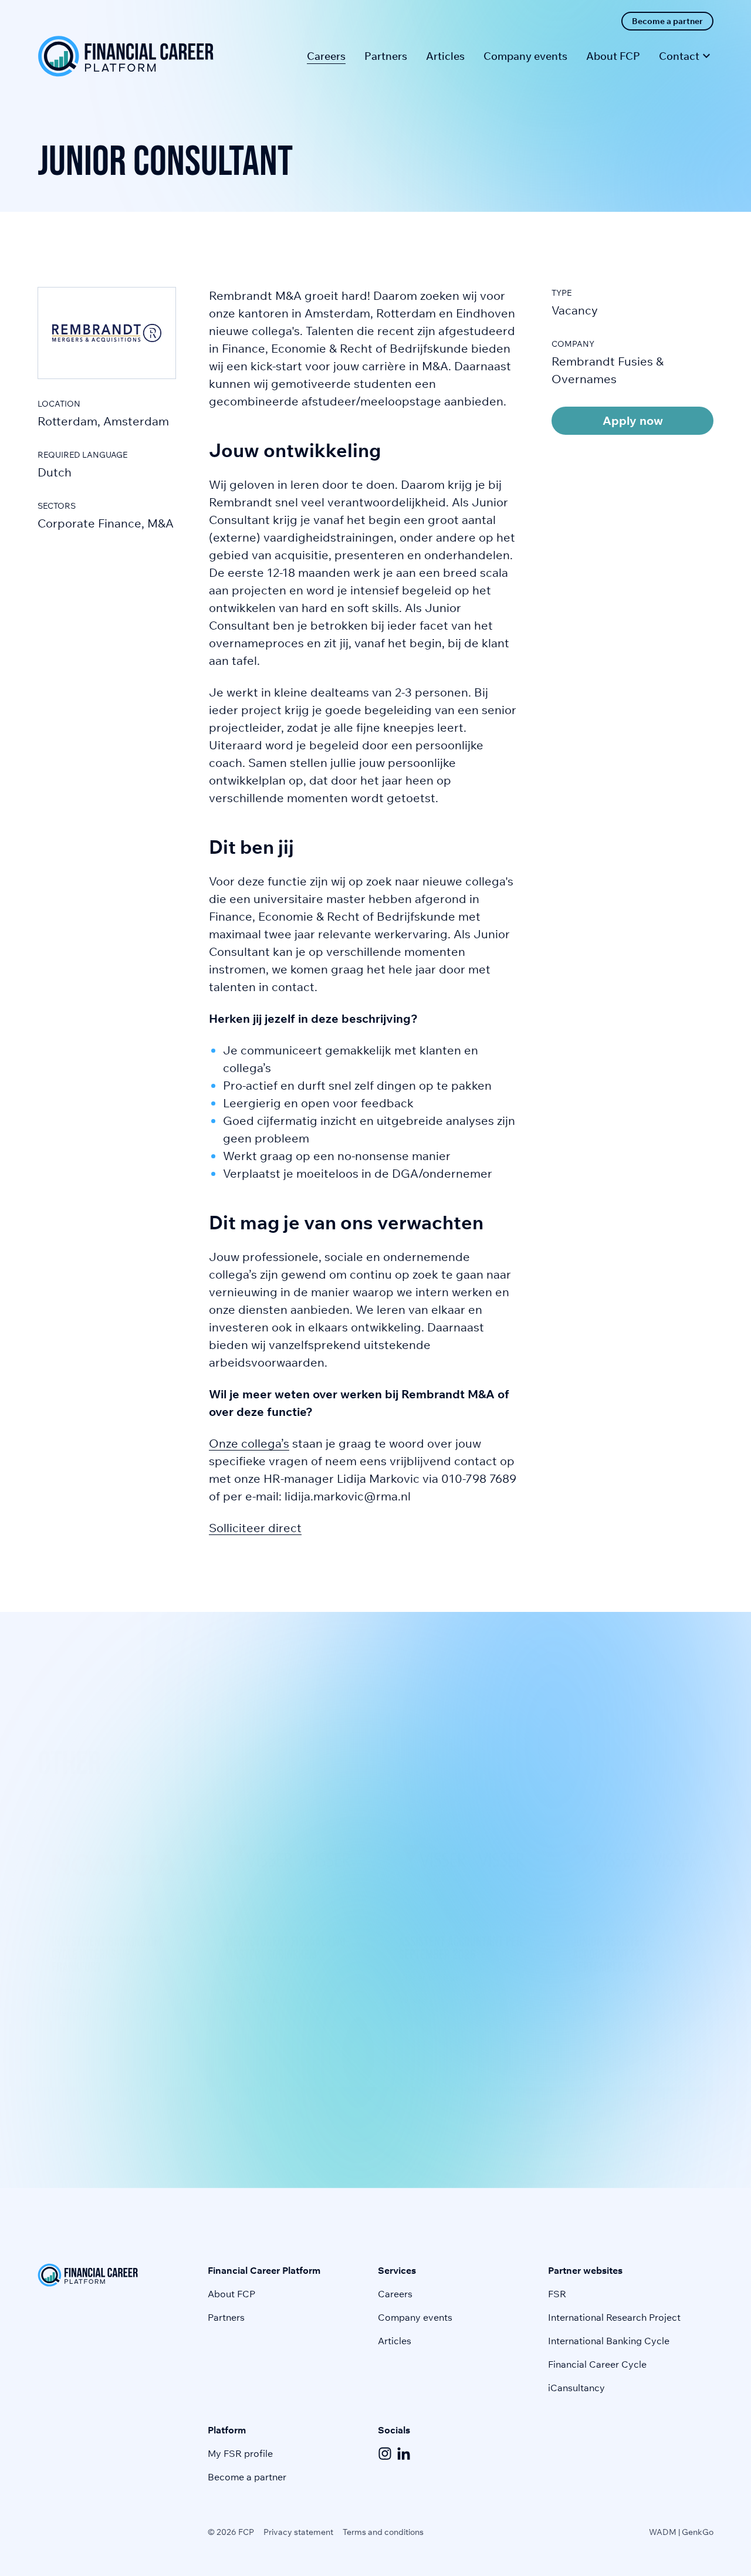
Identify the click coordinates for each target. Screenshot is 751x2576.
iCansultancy (576, 2388)
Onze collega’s (249, 1443)
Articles (395, 2341)
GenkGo (698, 2532)
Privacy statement (298, 2532)
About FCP (231, 2294)
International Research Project (614, 2317)
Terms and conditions (383, 2532)
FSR (557, 2294)
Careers (395, 2294)
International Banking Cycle (609, 2341)
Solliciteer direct (255, 1528)
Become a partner (247, 2477)
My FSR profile (240, 2453)
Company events (415, 2317)
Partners (226, 2317)
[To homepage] (126, 56)
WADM (663, 2532)
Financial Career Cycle (597, 2364)
